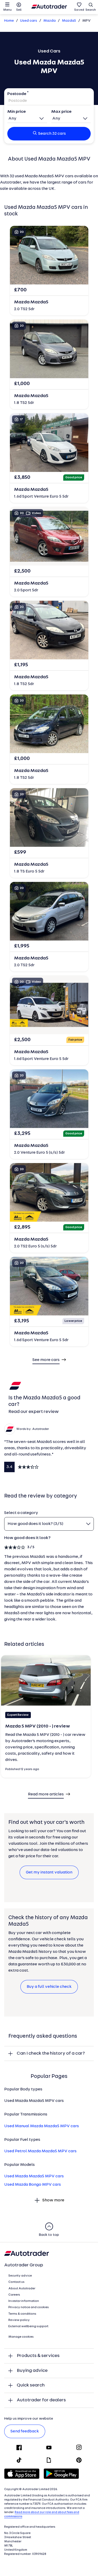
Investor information (24, 2301)
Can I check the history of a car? (51, 2053)
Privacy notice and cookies (29, 2307)
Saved (79, 10)
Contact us (16, 2282)
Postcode (17, 94)
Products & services (38, 2356)
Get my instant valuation (49, 1872)
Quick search (31, 2385)
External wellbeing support (28, 2326)
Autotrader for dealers (41, 2400)
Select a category (21, 1513)
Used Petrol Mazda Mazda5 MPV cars (40, 2151)
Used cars (29, 21)
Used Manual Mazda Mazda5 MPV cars (42, 2126)
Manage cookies (21, 2337)
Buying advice (32, 2371)
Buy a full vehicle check (49, 1987)
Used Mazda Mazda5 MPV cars (34, 2176)
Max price (61, 112)
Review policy (19, 2320)
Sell (19, 10)
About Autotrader (22, 2289)
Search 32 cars (52, 134)
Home (9, 21)
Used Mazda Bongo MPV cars (33, 2185)
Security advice (20, 2276)
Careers (14, 2295)
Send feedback (25, 2431)
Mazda (50, 21)
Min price (17, 112)
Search (91, 10)
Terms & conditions (22, 2314)
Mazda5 (69, 21)
